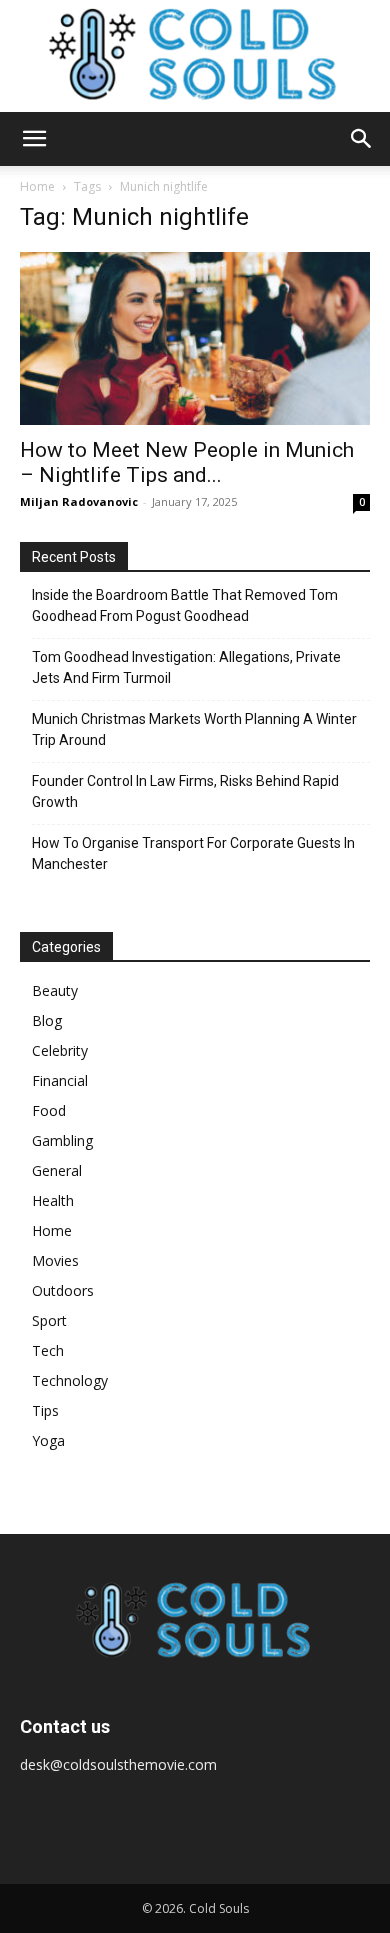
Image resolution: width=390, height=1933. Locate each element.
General (57, 1170)
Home (37, 186)
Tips (45, 1410)
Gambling (62, 1140)
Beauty (55, 990)
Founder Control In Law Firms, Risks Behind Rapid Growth (185, 791)
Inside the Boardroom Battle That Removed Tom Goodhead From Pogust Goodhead (185, 605)
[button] (34, 139)
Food (49, 1110)
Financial (60, 1080)
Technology (70, 1380)
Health (53, 1200)
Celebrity (60, 1050)
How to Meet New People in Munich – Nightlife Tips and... (187, 462)
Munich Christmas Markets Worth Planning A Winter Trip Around (194, 729)
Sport (49, 1320)
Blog (47, 1020)
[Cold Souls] (195, 56)
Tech (48, 1350)
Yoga (48, 1440)
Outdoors (63, 1290)
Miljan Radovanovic (79, 501)
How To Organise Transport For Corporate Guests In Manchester (193, 853)
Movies (55, 1260)
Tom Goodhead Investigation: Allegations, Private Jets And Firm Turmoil (186, 667)
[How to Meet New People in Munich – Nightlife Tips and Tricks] (195, 338)
